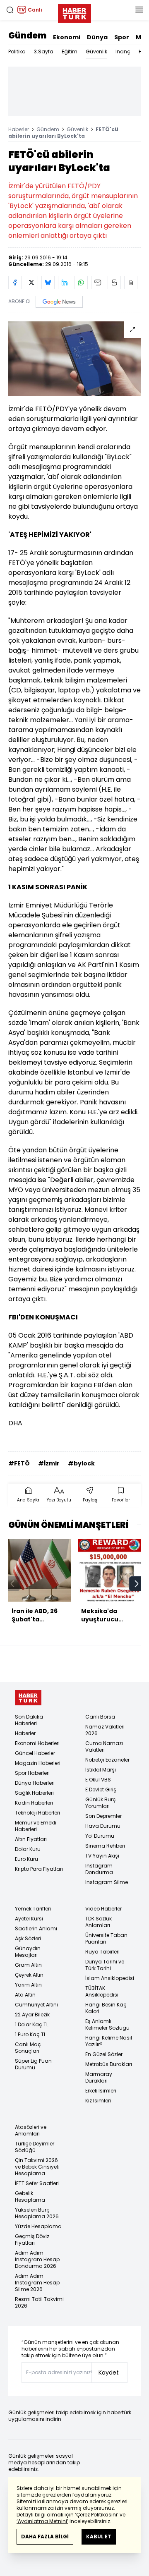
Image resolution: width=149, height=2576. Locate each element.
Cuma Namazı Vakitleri (104, 1746)
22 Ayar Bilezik (32, 2015)
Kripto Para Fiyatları (39, 1869)
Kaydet (109, 2373)
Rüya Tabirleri (102, 1952)
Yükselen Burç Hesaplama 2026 (37, 2213)
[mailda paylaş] (98, 282)
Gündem (27, 36)
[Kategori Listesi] (139, 10)
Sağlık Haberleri (34, 1793)
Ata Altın (25, 1995)
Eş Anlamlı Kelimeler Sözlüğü (107, 2024)
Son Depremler (103, 1816)
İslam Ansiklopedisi (110, 1978)
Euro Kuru (26, 1859)
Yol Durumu (100, 1836)
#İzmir (49, 1463)
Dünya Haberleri (35, 1783)
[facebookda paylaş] (15, 282)
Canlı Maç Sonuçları (28, 2048)
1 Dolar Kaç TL (32, 2024)
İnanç (123, 51)
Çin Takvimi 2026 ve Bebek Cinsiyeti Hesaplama (37, 2167)
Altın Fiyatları (31, 1839)
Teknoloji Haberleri (37, 1813)
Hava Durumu (103, 1826)
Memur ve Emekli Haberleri (36, 1826)
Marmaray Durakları (99, 2077)
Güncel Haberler (35, 1753)
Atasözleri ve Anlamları (31, 2130)
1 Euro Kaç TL (30, 2034)
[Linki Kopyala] (131, 282)
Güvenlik (96, 51)
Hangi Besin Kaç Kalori (106, 2008)
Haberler (19, 129)
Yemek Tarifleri (33, 1909)
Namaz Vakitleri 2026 (105, 1730)
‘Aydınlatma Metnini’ (42, 2521)
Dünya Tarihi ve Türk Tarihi (105, 1965)
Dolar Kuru (28, 1849)
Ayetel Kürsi (29, 1919)
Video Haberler (103, 1909)
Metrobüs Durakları (109, 2064)
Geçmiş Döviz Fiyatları (32, 2240)
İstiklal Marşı (101, 1770)
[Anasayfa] (28, 1698)
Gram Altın (28, 1965)
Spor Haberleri (32, 1773)
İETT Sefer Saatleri (37, 2183)
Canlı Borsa (100, 1717)
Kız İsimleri (98, 2101)
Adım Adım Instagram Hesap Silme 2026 (37, 2283)
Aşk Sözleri (28, 1938)
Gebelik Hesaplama (30, 2197)
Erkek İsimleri (101, 2091)
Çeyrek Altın (29, 1975)
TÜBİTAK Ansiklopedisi (102, 1991)
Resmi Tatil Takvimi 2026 (39, 2302)
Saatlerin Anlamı (36, 1928)
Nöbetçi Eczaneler (107, 1760)
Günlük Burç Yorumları (101, 1803)
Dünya (97, 37)
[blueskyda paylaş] (48, 282)
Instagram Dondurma (99, 1869)
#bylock (81, 1463)
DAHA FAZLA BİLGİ (45, 2536)
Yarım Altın (28, 1985)
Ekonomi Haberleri (37, 1743)
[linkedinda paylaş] (65, 282)
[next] (137, 1584)
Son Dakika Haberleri (29, 1720)
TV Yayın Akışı (102, 1856)
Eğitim (70, 51)
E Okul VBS (98, 1780)
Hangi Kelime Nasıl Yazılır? (109, 2041)
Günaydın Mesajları (28, 1952)
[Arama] (10, 10)
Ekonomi (67, 37)
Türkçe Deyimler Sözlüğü (35, 2147)
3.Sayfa (44, 51)
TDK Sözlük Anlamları (99, 1922)
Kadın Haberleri (34, 1803)
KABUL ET (99, 2536)
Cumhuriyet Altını (36, 2005)
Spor (122, 37)
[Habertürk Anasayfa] (74, 12)
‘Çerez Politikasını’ (97, 2515)
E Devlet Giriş (101, 1790)
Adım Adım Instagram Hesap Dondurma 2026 (37, 2259)
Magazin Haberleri (38, 1763)
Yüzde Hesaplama (38, 2226)
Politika (17, 51)
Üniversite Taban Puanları (106, 1938)
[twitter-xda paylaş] (31, 282)
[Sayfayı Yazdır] (114, 282)
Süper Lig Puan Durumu (33, 2064)
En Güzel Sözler (104, 2054)
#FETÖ (19, 1463)
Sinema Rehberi (105, 1846)
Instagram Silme (107, 1882)
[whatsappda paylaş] (81, 282)
